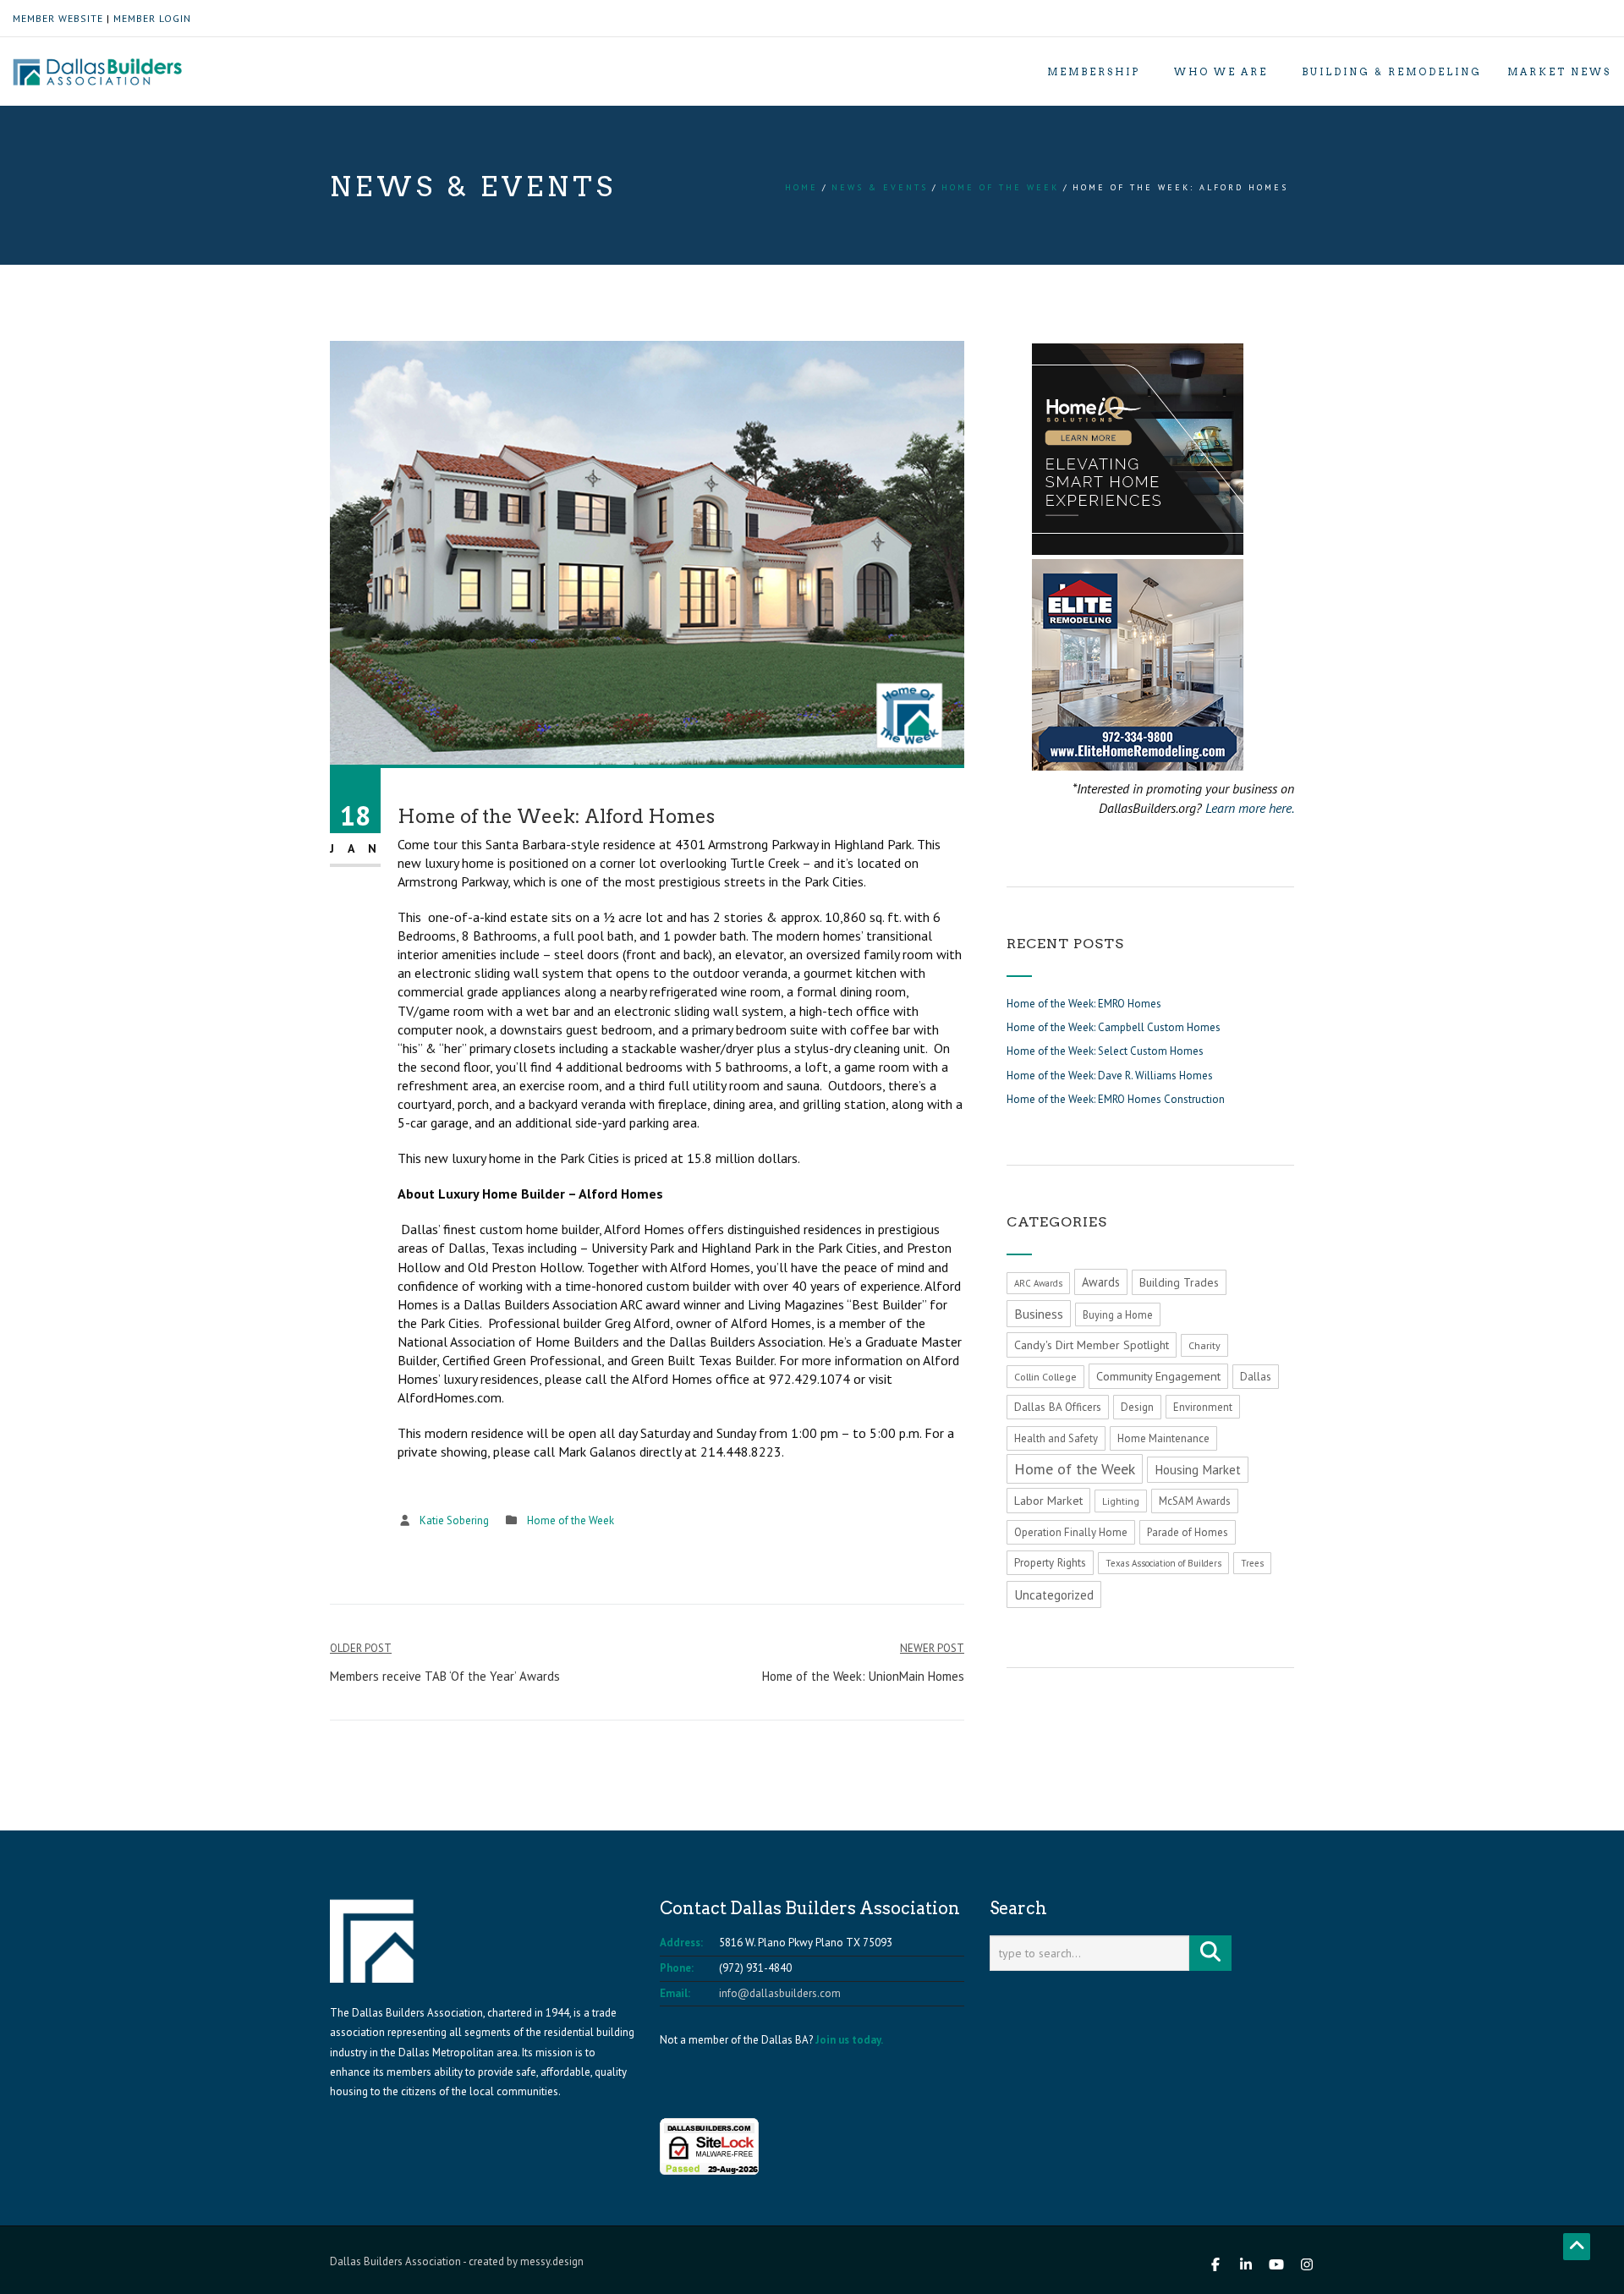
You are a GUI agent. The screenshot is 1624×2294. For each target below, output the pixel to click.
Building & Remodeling (1392, 72)
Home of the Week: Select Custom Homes (1105, 1051)
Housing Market (1198, 1470)
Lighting (1121, 1501)
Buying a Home (1118, 1314)
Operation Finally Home (1071, 1532)
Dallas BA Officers (1058, 1407)
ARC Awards (1038, 1283)
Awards (1101, 1282)
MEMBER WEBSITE (58, 18)
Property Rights (1050, 1563)
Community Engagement (1158, 1376)
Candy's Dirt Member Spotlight (1092, 1345)
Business (1039, 1314)
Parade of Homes (1188, 1532)
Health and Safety (1056, 1438)
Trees (1252, 1563)
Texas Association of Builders (1163, 1563)
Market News (1559, 72)
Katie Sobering (454, 1520)
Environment (1203, 1407)
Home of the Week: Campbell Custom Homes (1114, 1027)
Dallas (1256, 1377)
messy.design (552, 2261)
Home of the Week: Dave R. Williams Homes (1110, 1076)
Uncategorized (1054, 1594)
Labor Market (1048, 1501)
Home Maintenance (1163, 1438)
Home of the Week (1000, 187)
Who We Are (1221, 72)
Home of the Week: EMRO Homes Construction (1116, 1099)
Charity (1204, 1345)
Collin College (1045, 1377)
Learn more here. (1250, 808)
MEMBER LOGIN (152, 18)
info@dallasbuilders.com (780, 1993)
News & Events (880, 187)
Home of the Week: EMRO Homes (1084, 1004)
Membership (1094, 72)
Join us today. (849, 2040)
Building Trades (1179, 1282)
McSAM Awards (1195, 1501)
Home (801, 187)
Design (1137, 1407)
